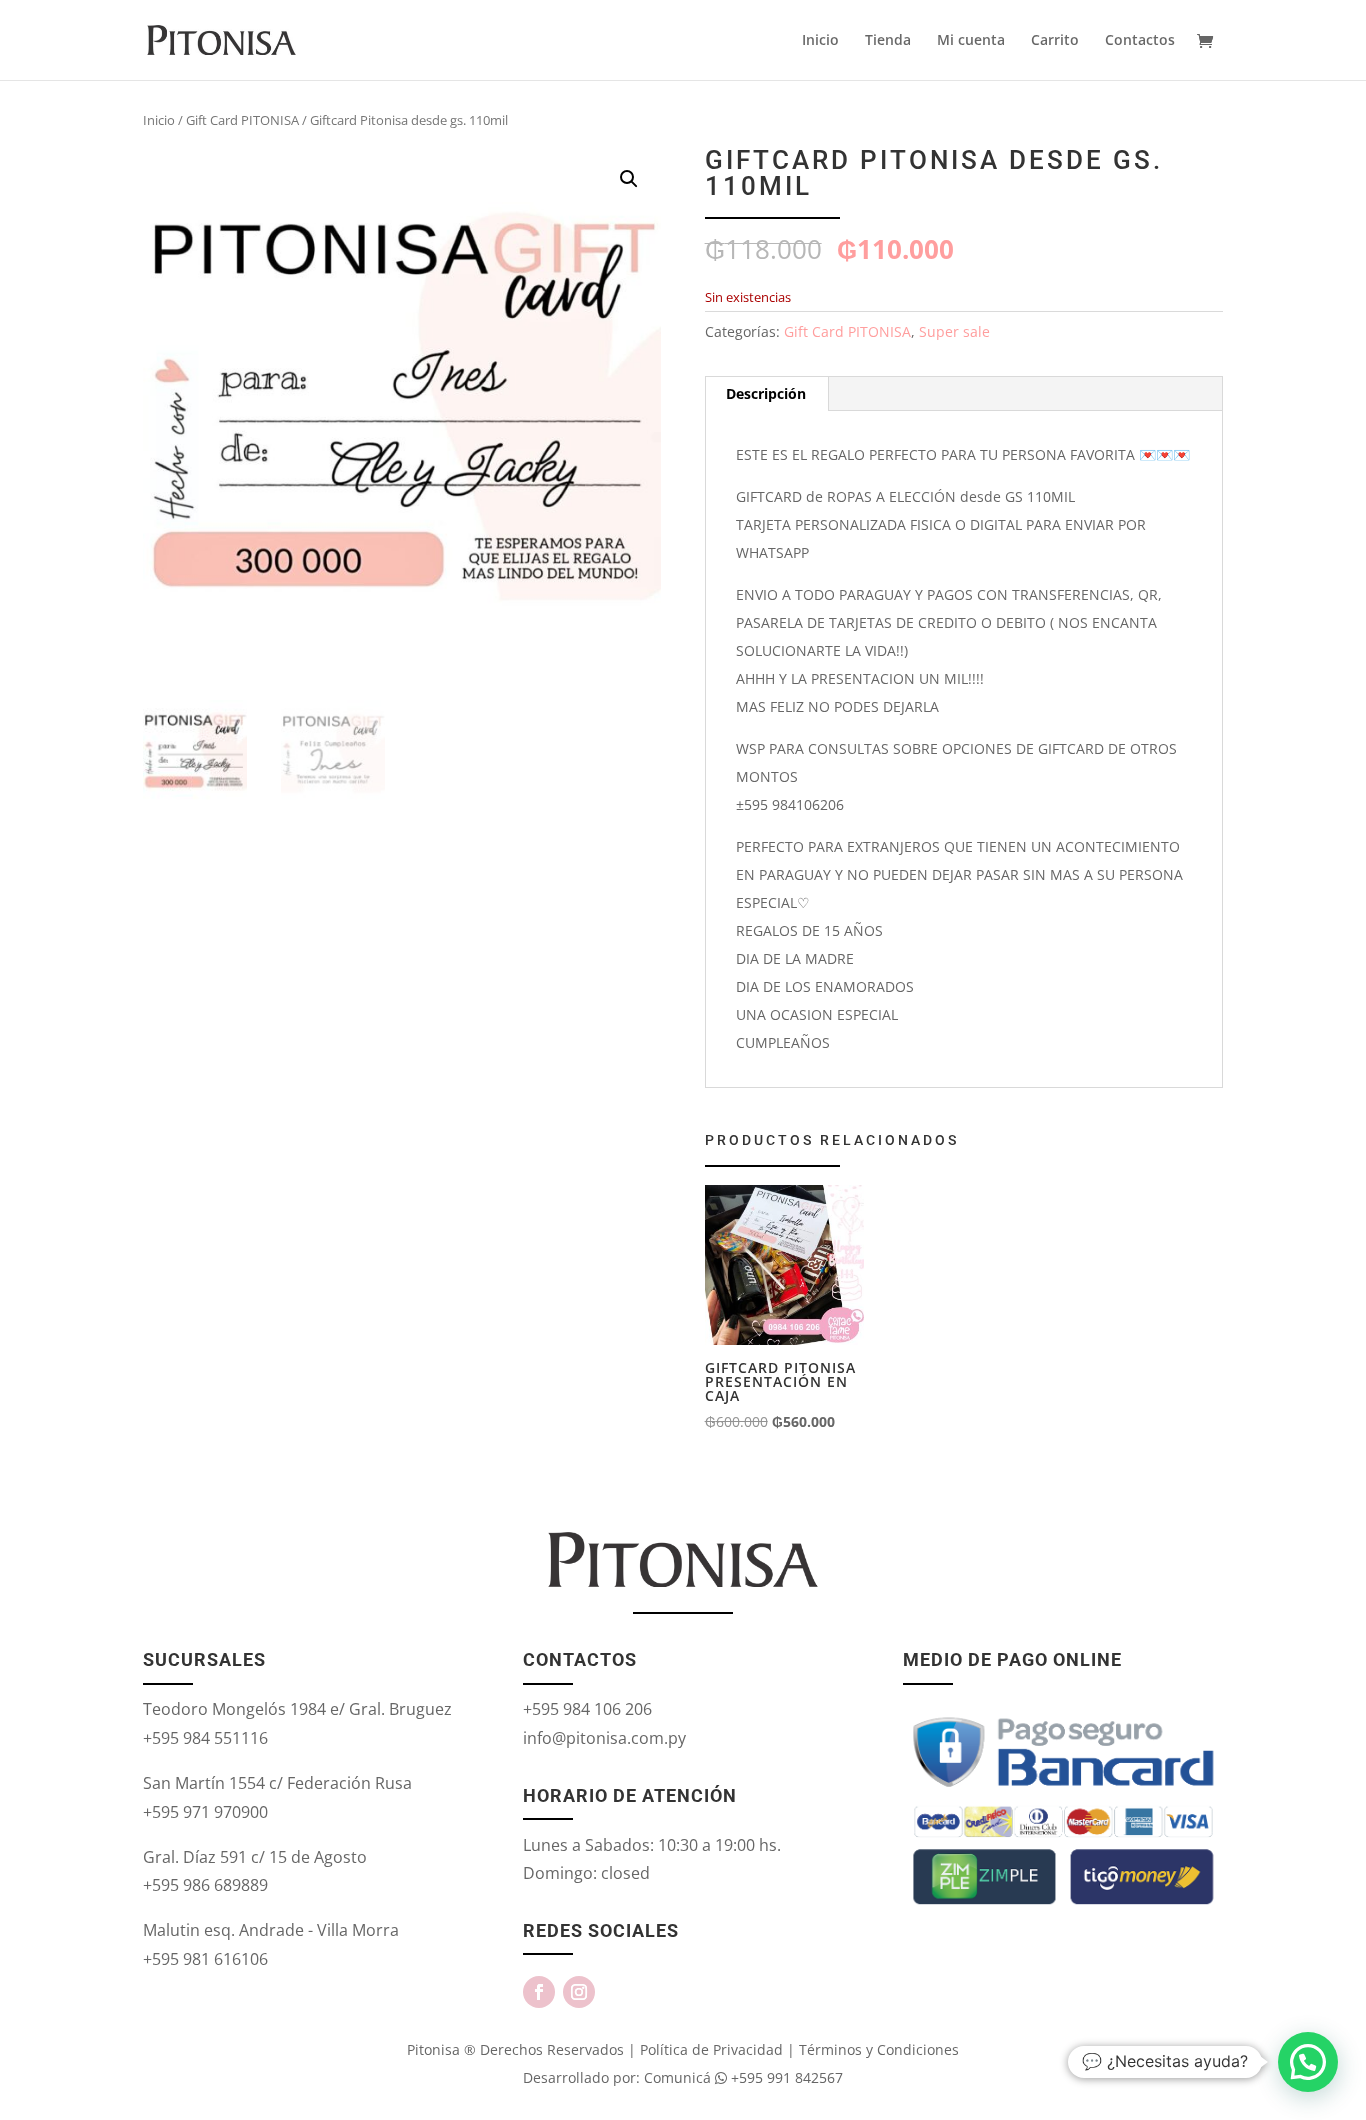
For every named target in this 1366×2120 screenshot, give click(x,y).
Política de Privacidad (711, 2049)
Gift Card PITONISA (242, 120)
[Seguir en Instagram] (579, 1992)
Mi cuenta (971, 41)
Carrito (1055, 41)
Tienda (888, 41)
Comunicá (677, 2077)
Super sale (954, 331)
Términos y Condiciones (879, 2049)
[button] (629, 179)
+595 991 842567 (785, 2077)
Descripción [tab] (766, 393)
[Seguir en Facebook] (539, 1992)
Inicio (820, 41)
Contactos (1140, 41)
